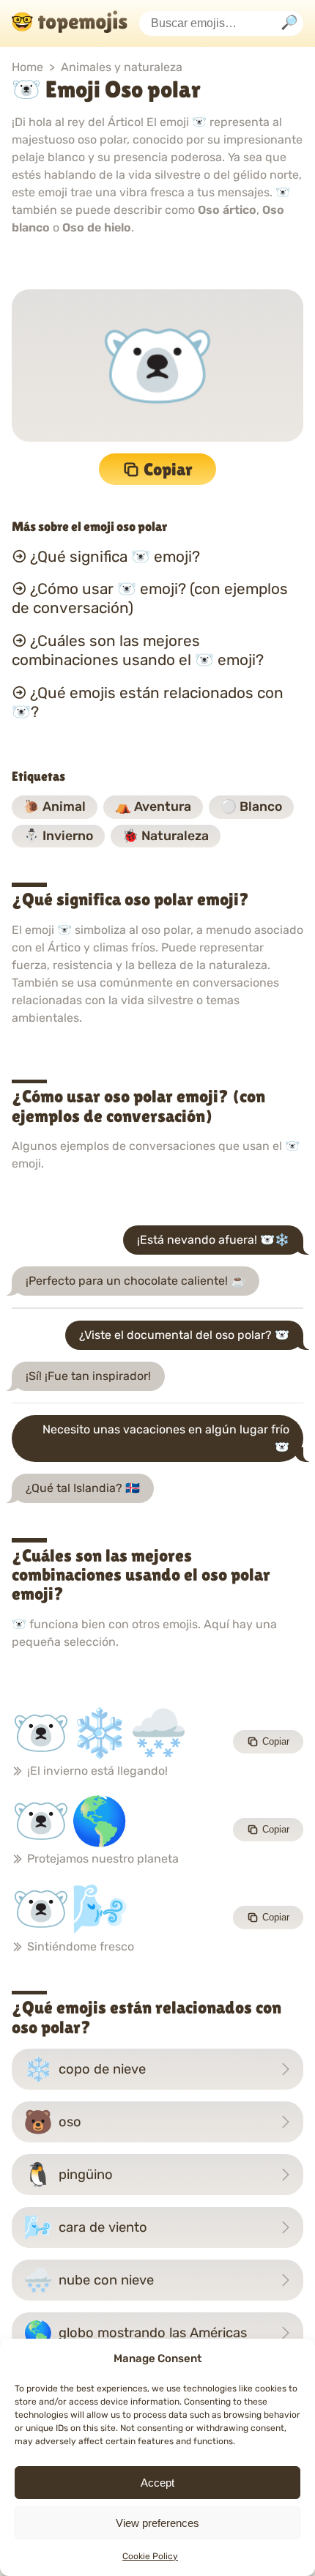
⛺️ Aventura (153, 806)
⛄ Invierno (58, 836)
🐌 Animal (55, 806)
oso (52, 2122)
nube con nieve (89, 2280)
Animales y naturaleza (122, 67)
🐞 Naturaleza (166, 836)
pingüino (68, 2175)
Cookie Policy (150, 2556)
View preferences (157, 2523)
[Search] (289, 24)
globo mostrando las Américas (135, 2333)
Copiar (168, 469)
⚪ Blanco (251, 806)
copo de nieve (85, 2069)
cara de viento (85, 2227)
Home (27, 67)
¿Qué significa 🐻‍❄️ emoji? (115, 556)
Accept (157, 2483)
